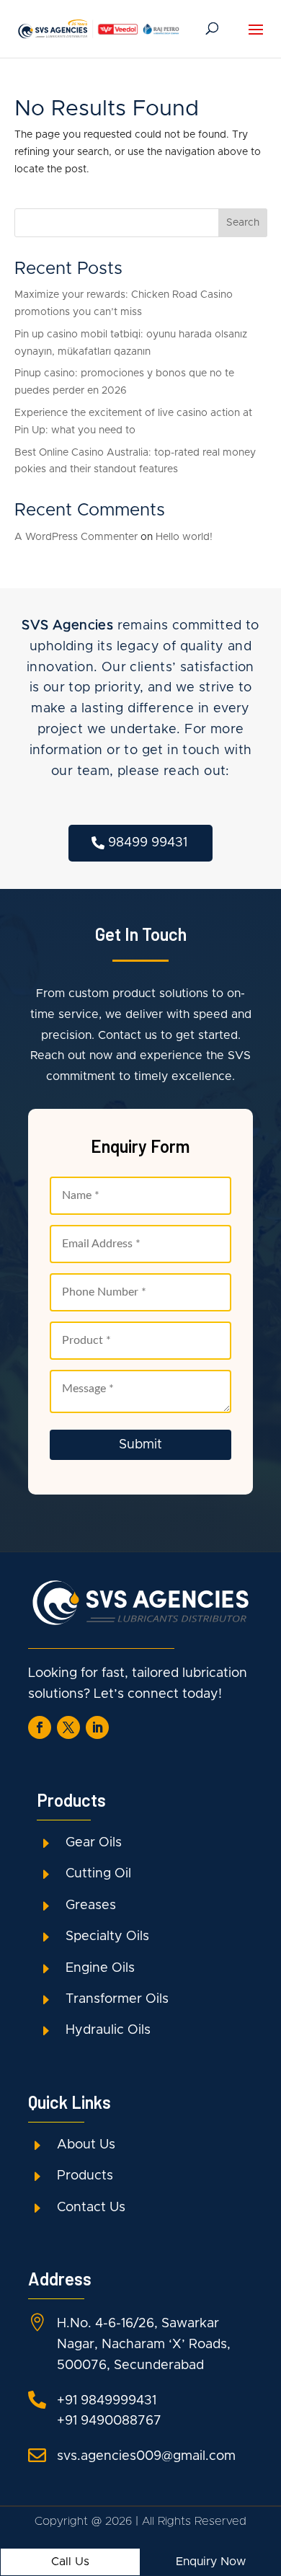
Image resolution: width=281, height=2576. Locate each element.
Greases (91, 1906)
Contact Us (91, 2208)
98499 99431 (148, 843)
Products (85, 2176)
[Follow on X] (68, 1727)
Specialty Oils (107, 1937)
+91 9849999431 (107, 2401)
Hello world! (184, 537)
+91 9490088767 (109, 2421)
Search (243, 223)
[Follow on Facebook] (40, 1727)
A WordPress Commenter (76, 537)
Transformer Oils (117, 1999)
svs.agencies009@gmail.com (146, 2456)
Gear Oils (94, 1843)
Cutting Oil (98, 1874)
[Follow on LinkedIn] (97, 1727)
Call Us (70, 2562)
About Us (86, 2145)
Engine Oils (100, 1968)
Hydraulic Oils (108, 2030)
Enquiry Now (211, 2562)
